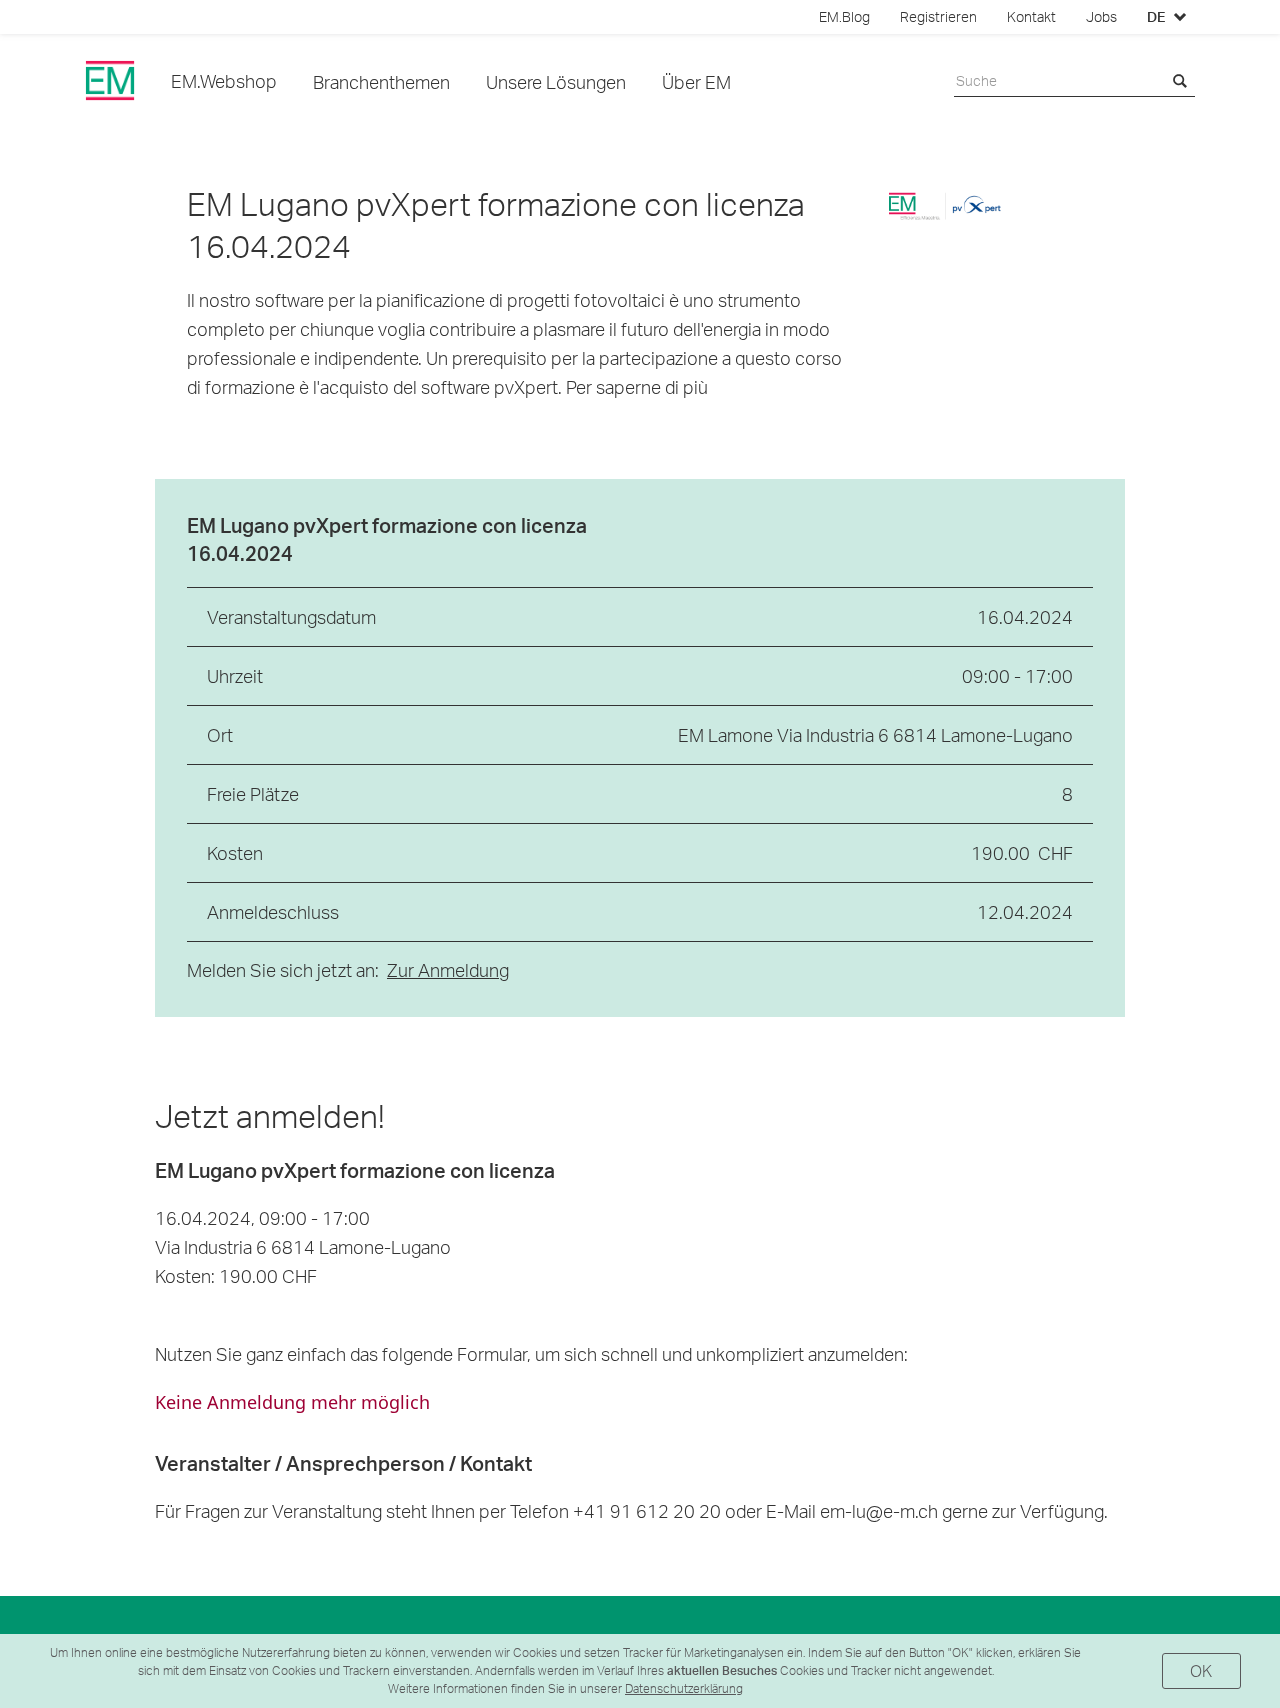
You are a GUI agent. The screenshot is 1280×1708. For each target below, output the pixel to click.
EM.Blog (844, 17)
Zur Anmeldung (448, 969)
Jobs (1101, 17)
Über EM (696, 81)
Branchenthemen (381, 81)
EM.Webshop (224, 80)
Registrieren (938, 17)
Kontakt (1031, 17)
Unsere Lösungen (556, 81)
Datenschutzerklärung (684, 1688)
